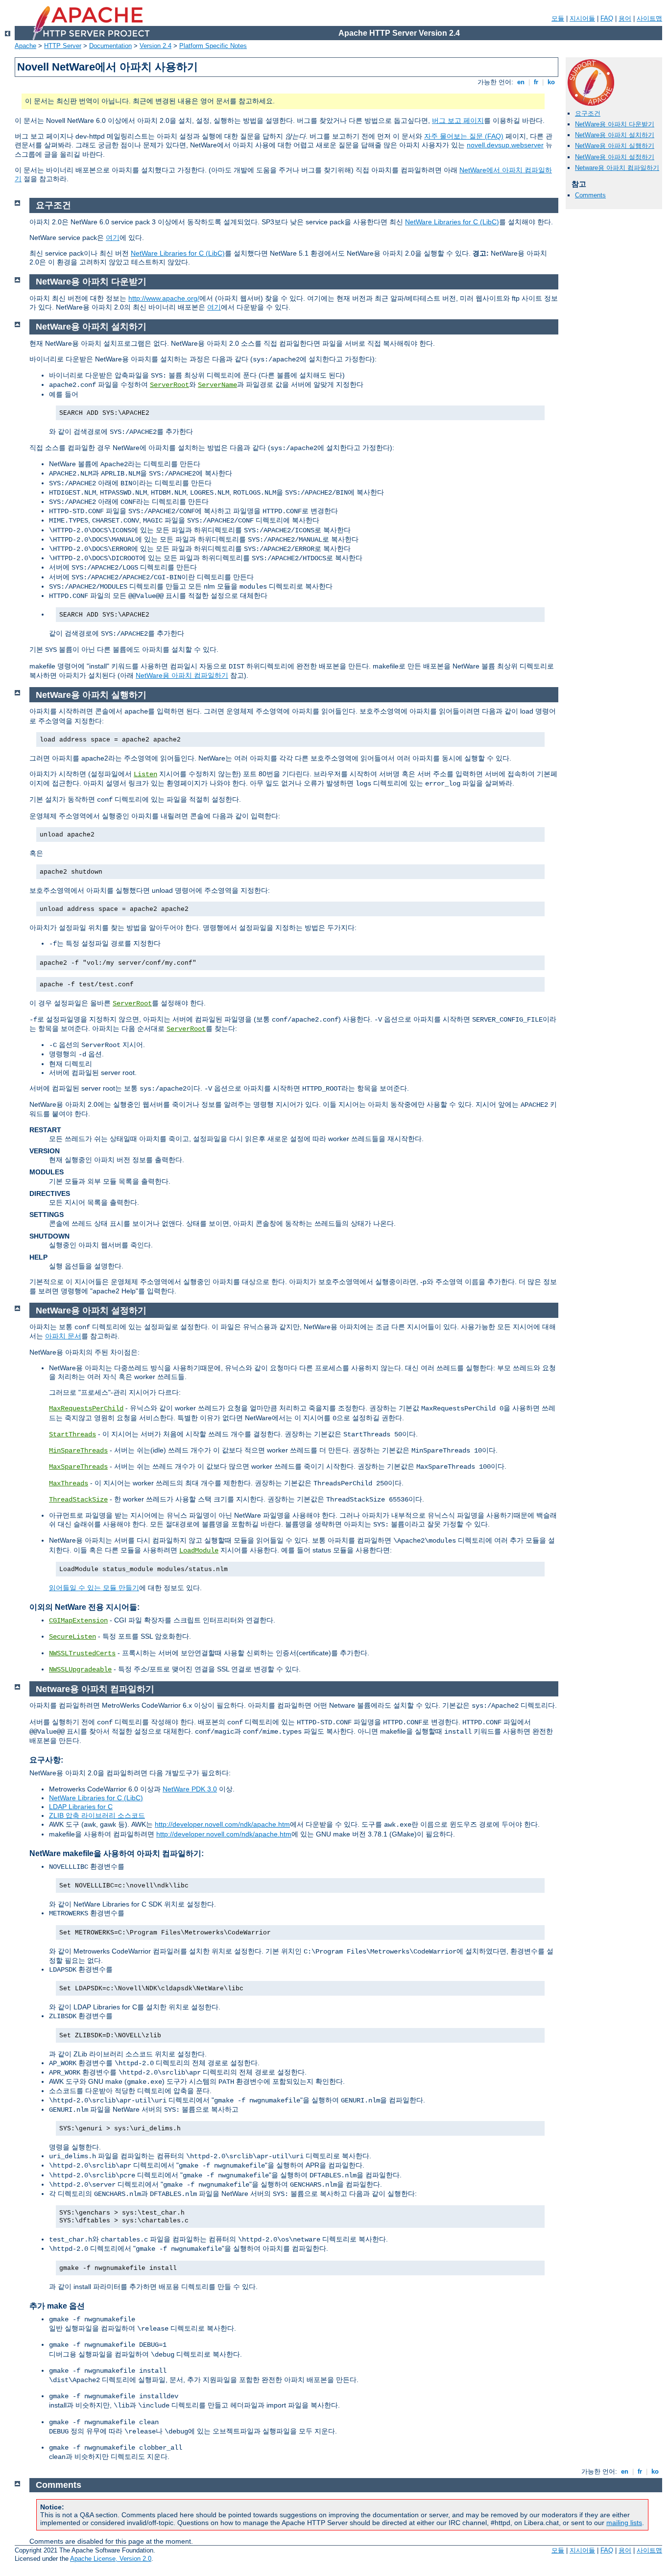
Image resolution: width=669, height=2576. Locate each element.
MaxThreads (69, 1483)
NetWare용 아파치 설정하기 (615, 157)
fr (536, 82)
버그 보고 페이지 (458, 120)
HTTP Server (63, 46)
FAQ (607, 18)
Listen (145, 774)
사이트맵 (649, 18)
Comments (590, 195)
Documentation (110, 46)
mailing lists (624, 2523)
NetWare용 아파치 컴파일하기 (182, 675)
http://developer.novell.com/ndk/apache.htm (222, 1824)
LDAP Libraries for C (81, 1807)
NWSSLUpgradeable (80, 1670)
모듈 (558, 18)
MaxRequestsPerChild (86, 1408)
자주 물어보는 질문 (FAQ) (464, 136)
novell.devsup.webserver (505, 145)
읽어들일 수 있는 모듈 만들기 (94, 1588)
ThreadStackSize (78, 1500)
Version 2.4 (155, 46)
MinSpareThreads (78, 1451)
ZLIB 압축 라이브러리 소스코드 (97, 1815)
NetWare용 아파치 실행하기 (615, 146)
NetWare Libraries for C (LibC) (452, 222)
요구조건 (588, 113)
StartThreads (72, 1434)
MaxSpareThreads (78, 1467)
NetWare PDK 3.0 (190, 1789)
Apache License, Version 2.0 (111, 2559)
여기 (113, 238)
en (521, 82)
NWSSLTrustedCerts (82, 1653)
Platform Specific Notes (213, 46)
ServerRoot (169, 385)
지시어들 (582, 18)
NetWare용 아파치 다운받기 (615, 124)
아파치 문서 (63, 1336)
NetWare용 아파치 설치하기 (615, 135)
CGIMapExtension (78, 1621)
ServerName (217, 385)
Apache (25, 46)
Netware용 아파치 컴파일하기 (617, 168)
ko (551, 82)
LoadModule (199, 1550)
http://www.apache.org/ (164, 298)
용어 (625, 18)
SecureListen (72, 1637)
